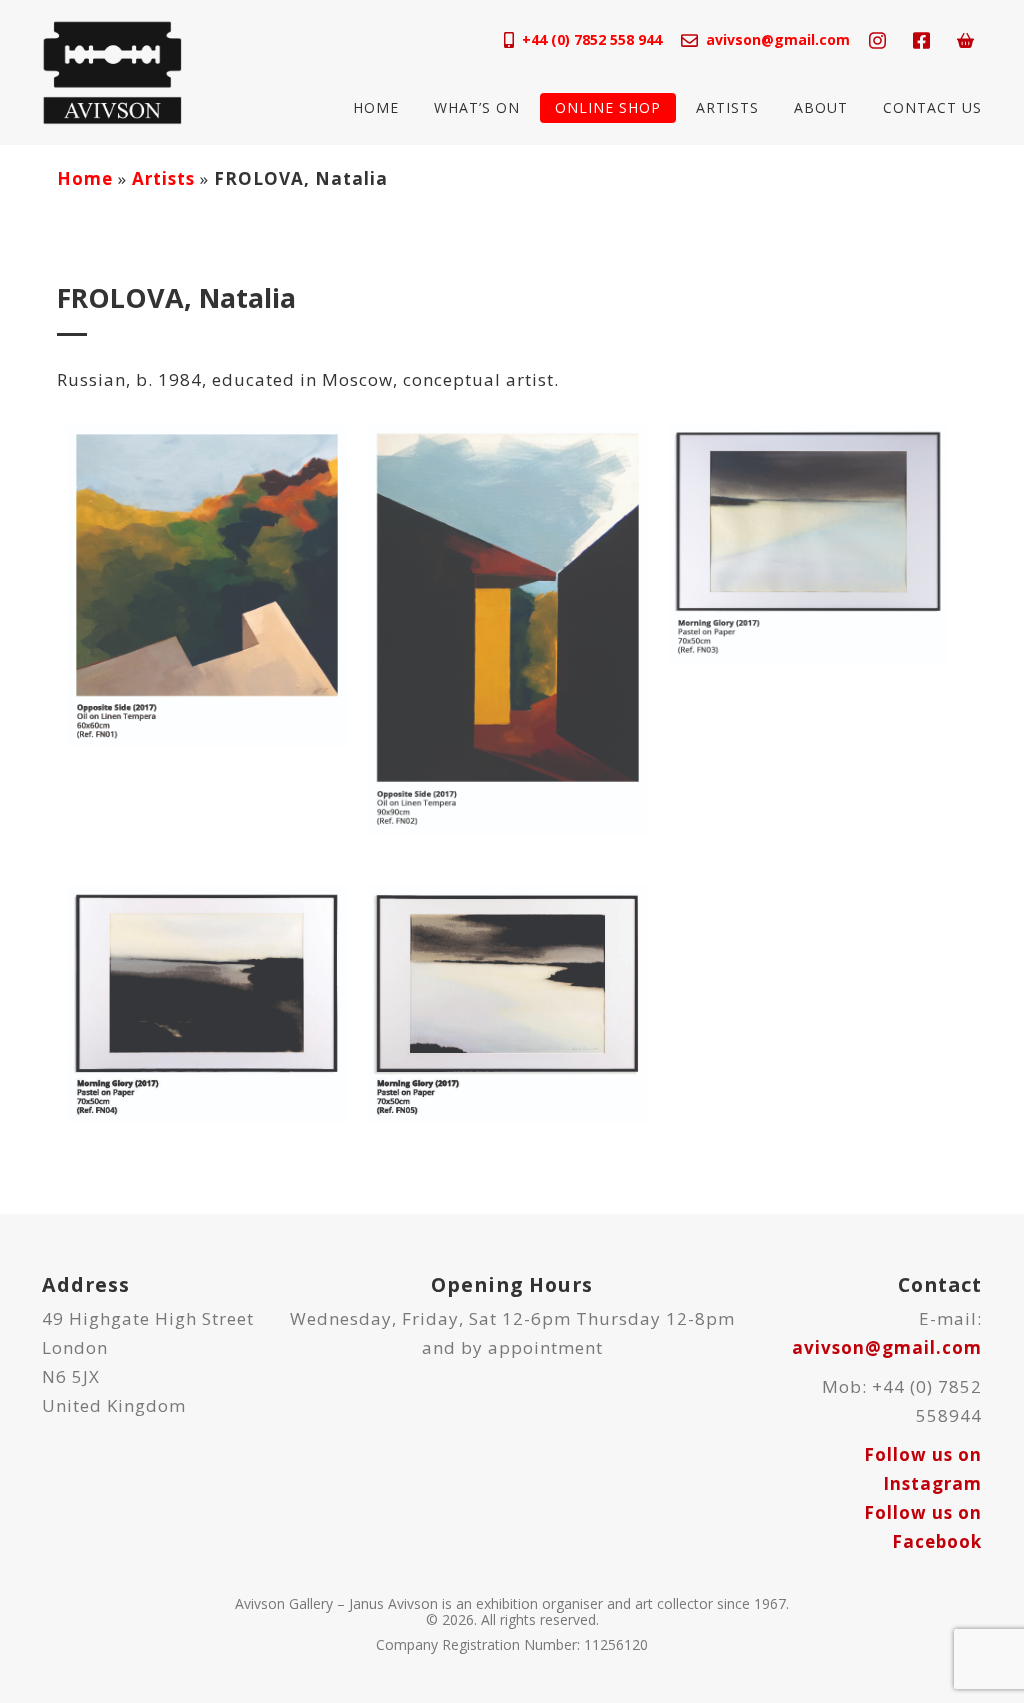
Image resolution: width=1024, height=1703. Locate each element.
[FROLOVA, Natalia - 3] (808, 542)
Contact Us (932, 107)
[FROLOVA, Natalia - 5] (507, 1002)
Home (376, 107)
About (821, 107)
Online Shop (608, 107)
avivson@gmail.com (778, 39)
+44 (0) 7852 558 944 (592, 39)
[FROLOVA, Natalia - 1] (207, 584)
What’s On (477, 107)
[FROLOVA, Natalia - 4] (207, 1002)
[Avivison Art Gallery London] (112, 70)
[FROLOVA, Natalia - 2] (507, 628)
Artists (727, 107)
